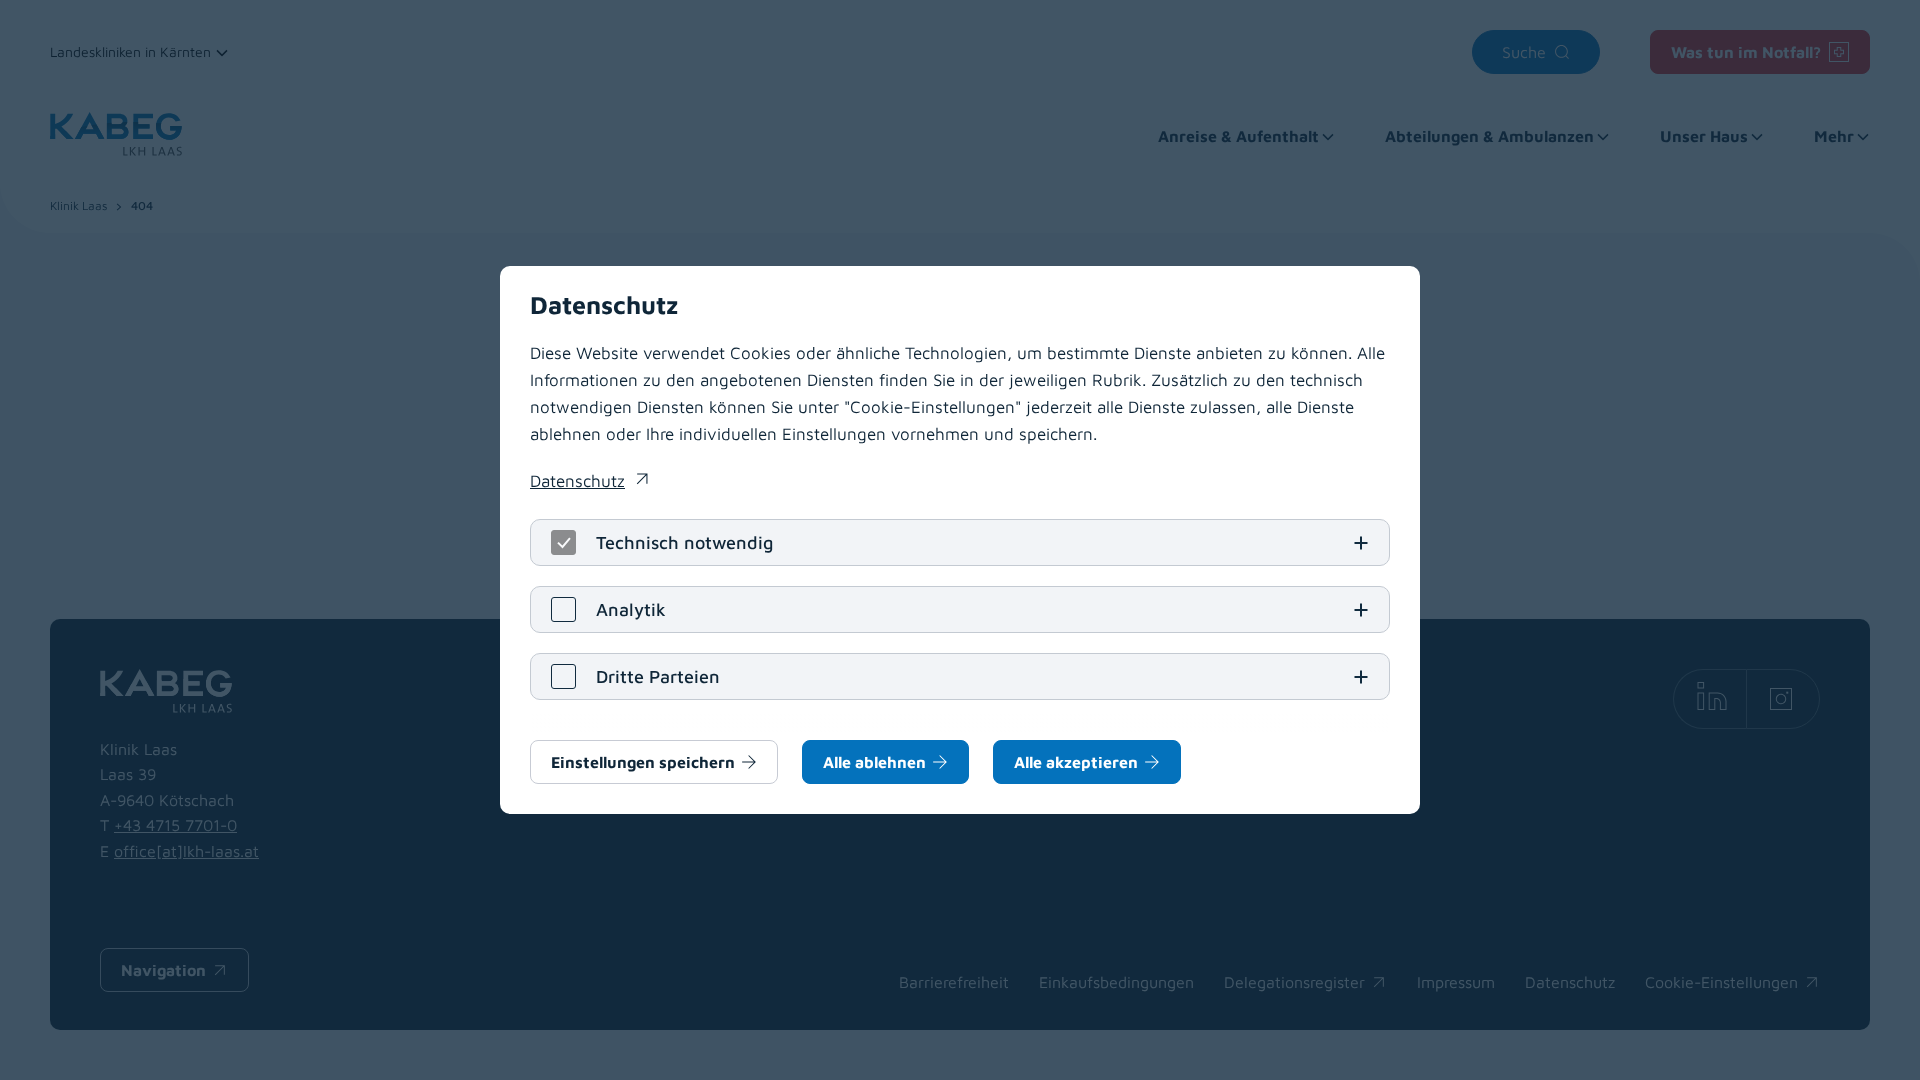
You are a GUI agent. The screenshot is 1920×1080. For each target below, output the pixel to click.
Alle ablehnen (874, 762)
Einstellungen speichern (643, 762)
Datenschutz (589, 483)
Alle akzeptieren (1076, 762)
